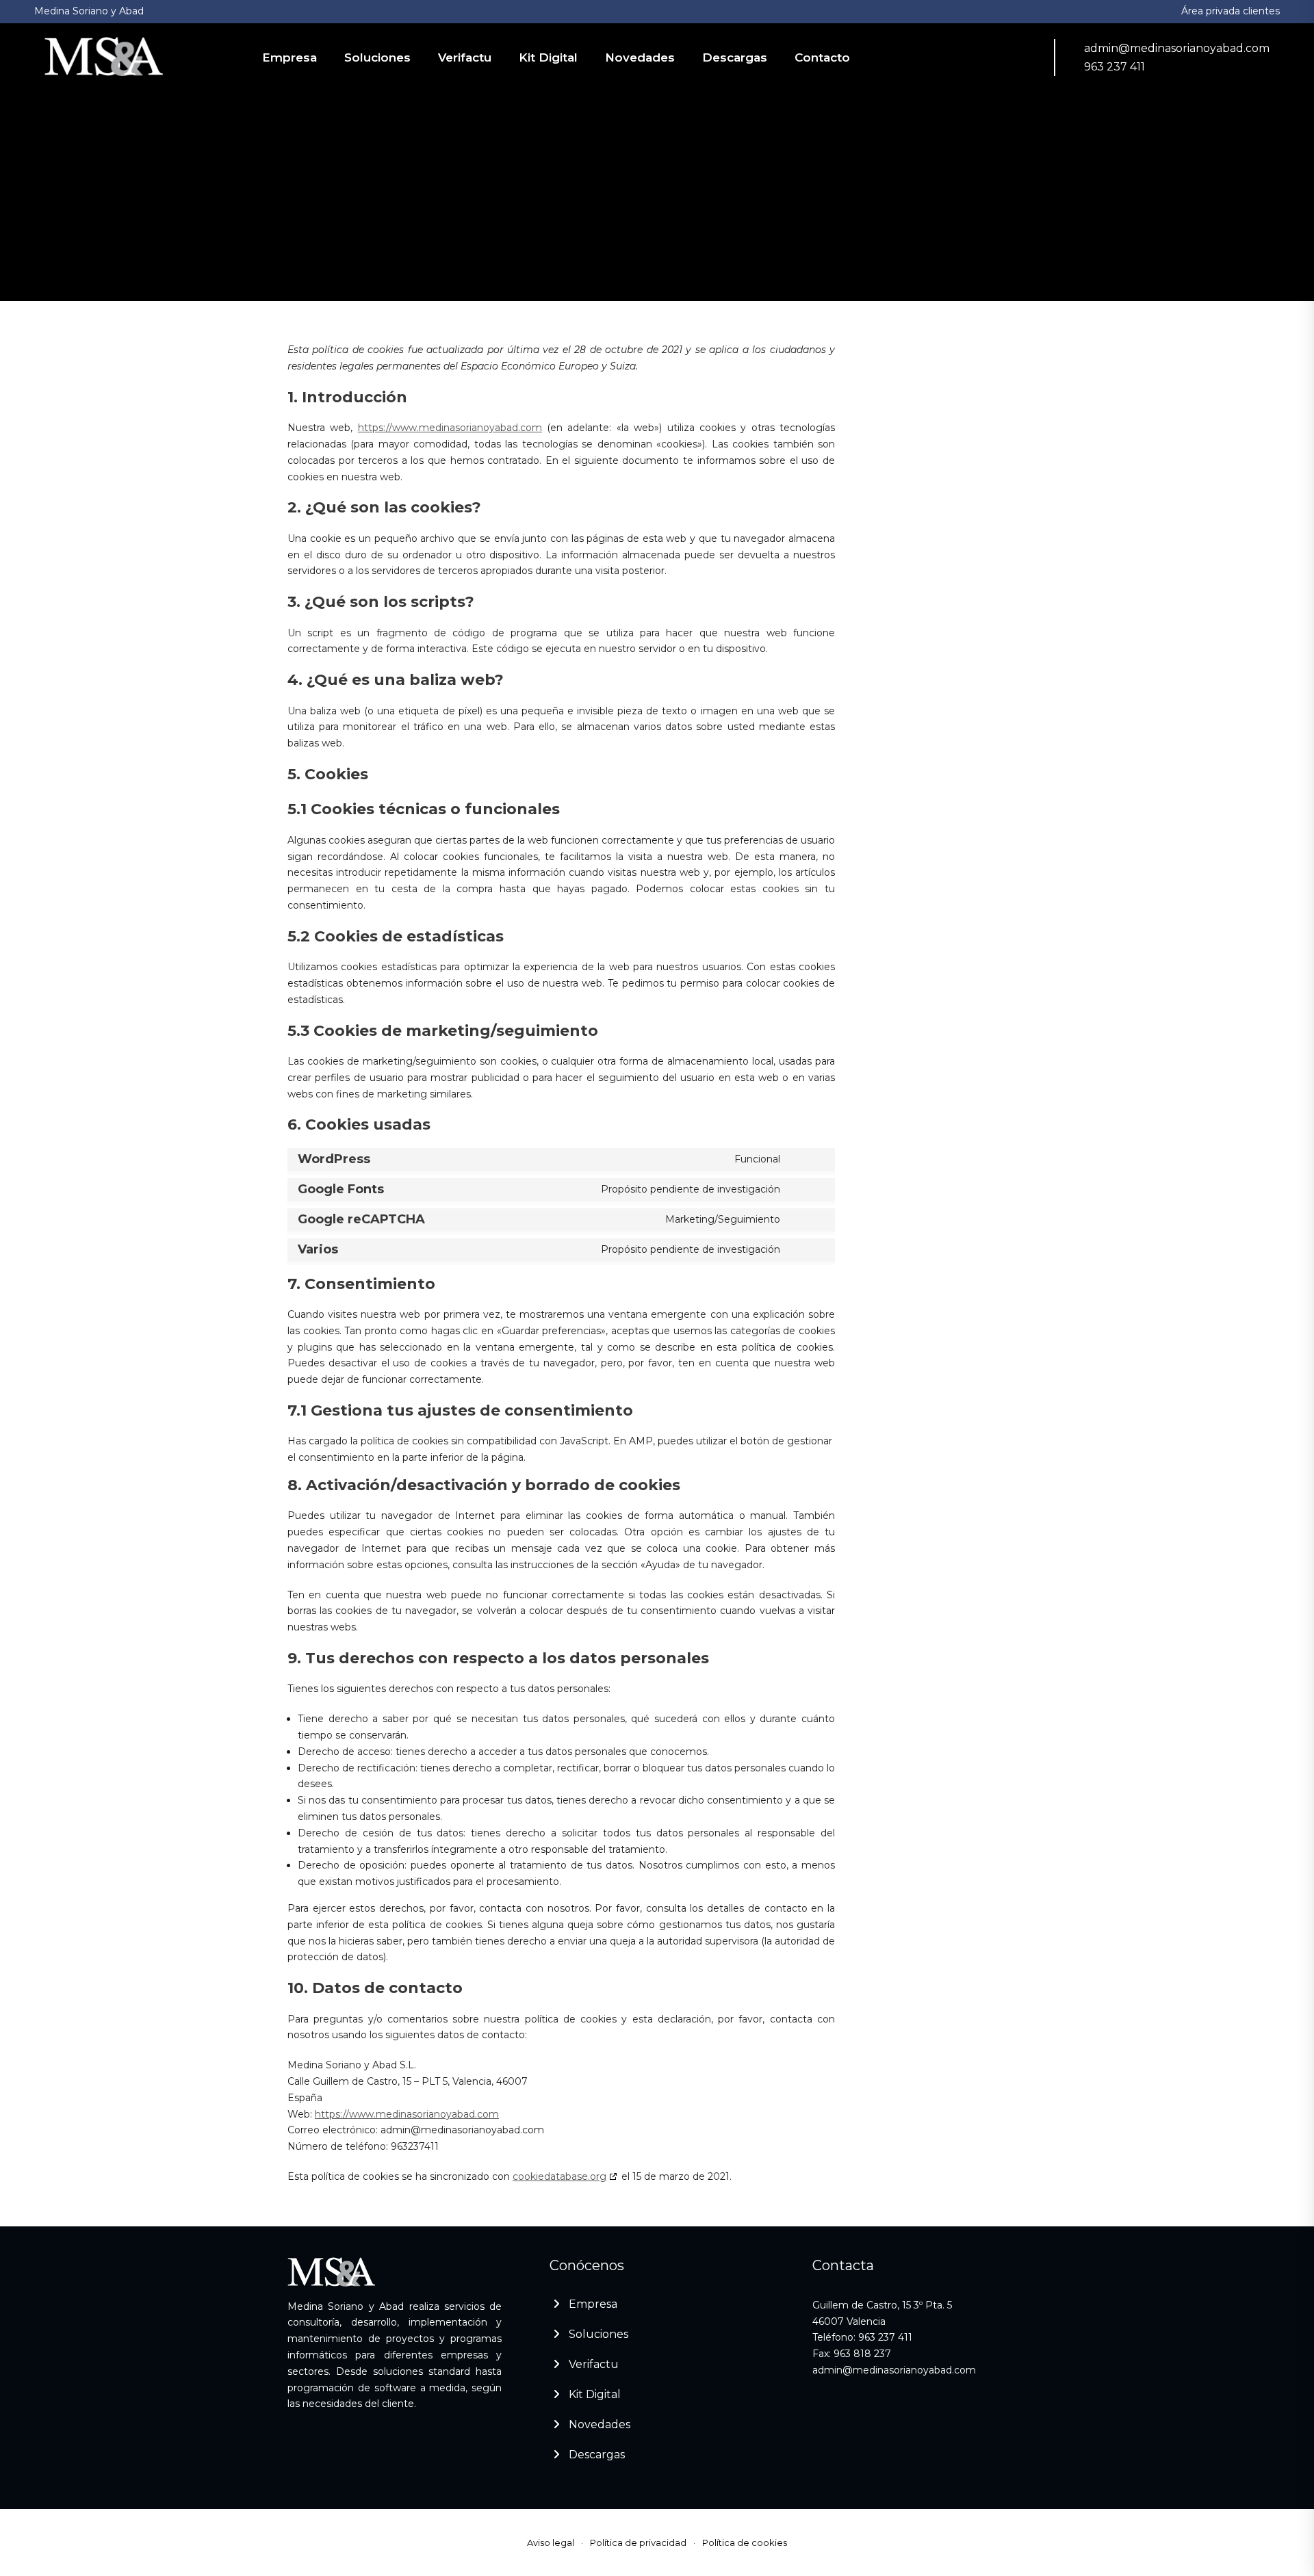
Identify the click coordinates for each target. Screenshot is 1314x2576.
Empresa (289, 57)
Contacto (822, 57)
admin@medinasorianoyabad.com (1177, 48)
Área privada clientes (1231, 11)
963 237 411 (1115, 67)
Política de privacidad (638, 2542)
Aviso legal (551, 2542)
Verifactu (465, 57)
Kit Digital (548, 57)
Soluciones (377, 57)
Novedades (640, 57)
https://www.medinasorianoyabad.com (450, 428)
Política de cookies (745, 2542)
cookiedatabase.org (559, 2176)
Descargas (735, 57)
